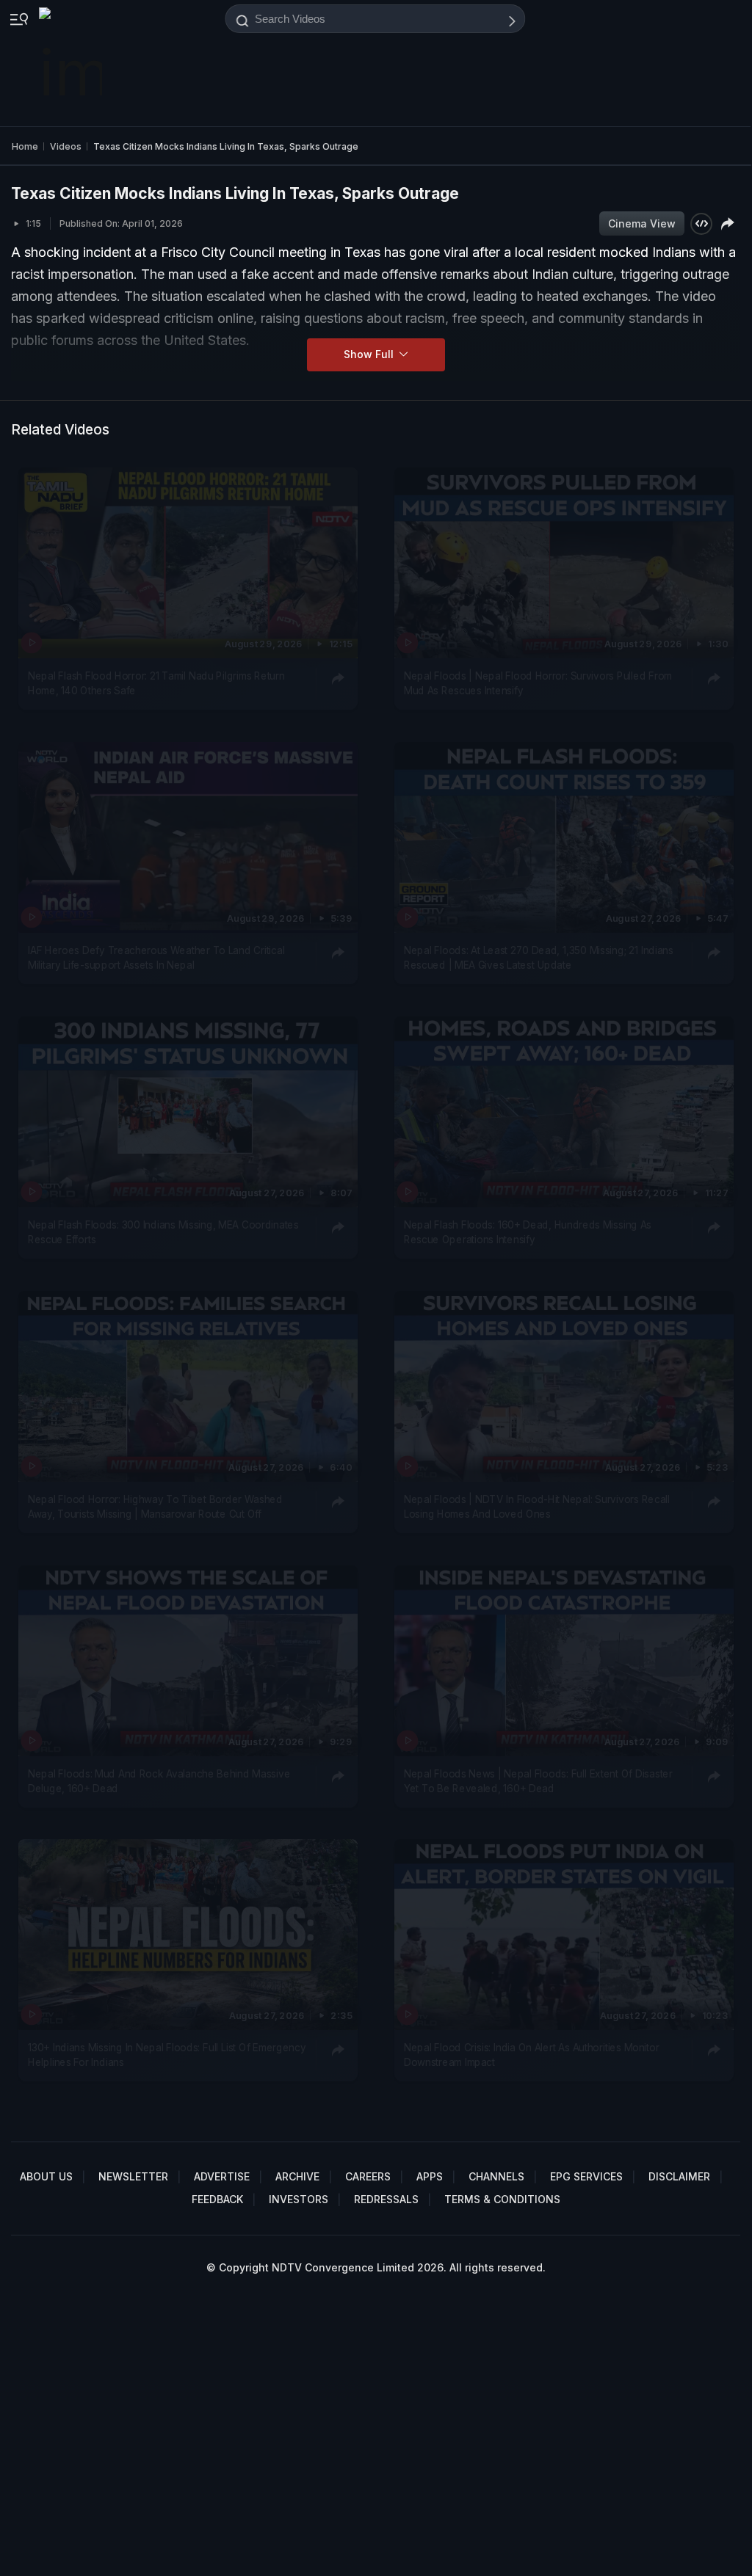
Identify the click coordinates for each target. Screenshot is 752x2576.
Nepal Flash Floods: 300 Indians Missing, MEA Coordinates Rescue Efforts (163, 1231)
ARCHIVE (297, 2176)
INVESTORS (299, 2199)
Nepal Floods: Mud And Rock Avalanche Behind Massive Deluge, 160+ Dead (159, 1780)
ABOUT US (46, 2176)
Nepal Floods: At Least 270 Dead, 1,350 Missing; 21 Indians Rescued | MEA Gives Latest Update (539, 957)
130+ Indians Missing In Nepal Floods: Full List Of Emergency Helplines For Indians (167, 2055)
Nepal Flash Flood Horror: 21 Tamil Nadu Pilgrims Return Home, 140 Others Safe (156, 683)
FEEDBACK (217, 2199)
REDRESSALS (386, 2199)
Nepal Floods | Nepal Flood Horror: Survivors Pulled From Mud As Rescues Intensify (538, 683)
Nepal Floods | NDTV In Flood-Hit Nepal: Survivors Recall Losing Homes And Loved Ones (537, 1506)
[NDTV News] (72, 63)
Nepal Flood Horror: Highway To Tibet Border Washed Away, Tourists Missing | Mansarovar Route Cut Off (155, 1506)
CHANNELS (496, 2176)
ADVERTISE (222, 2176)
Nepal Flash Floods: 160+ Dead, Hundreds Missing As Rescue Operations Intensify (528, 1231)
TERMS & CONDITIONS (502, 2199)
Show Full (370, 354)
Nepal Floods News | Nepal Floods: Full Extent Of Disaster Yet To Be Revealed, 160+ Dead (538, 1780)
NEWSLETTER (133, 2176)
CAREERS (368, 2176)
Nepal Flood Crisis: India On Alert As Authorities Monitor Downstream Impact (532, 2055)
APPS (430, 2176)
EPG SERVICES (586, 2176)
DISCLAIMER (679, 2176)
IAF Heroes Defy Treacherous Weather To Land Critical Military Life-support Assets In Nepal (156, 957)
